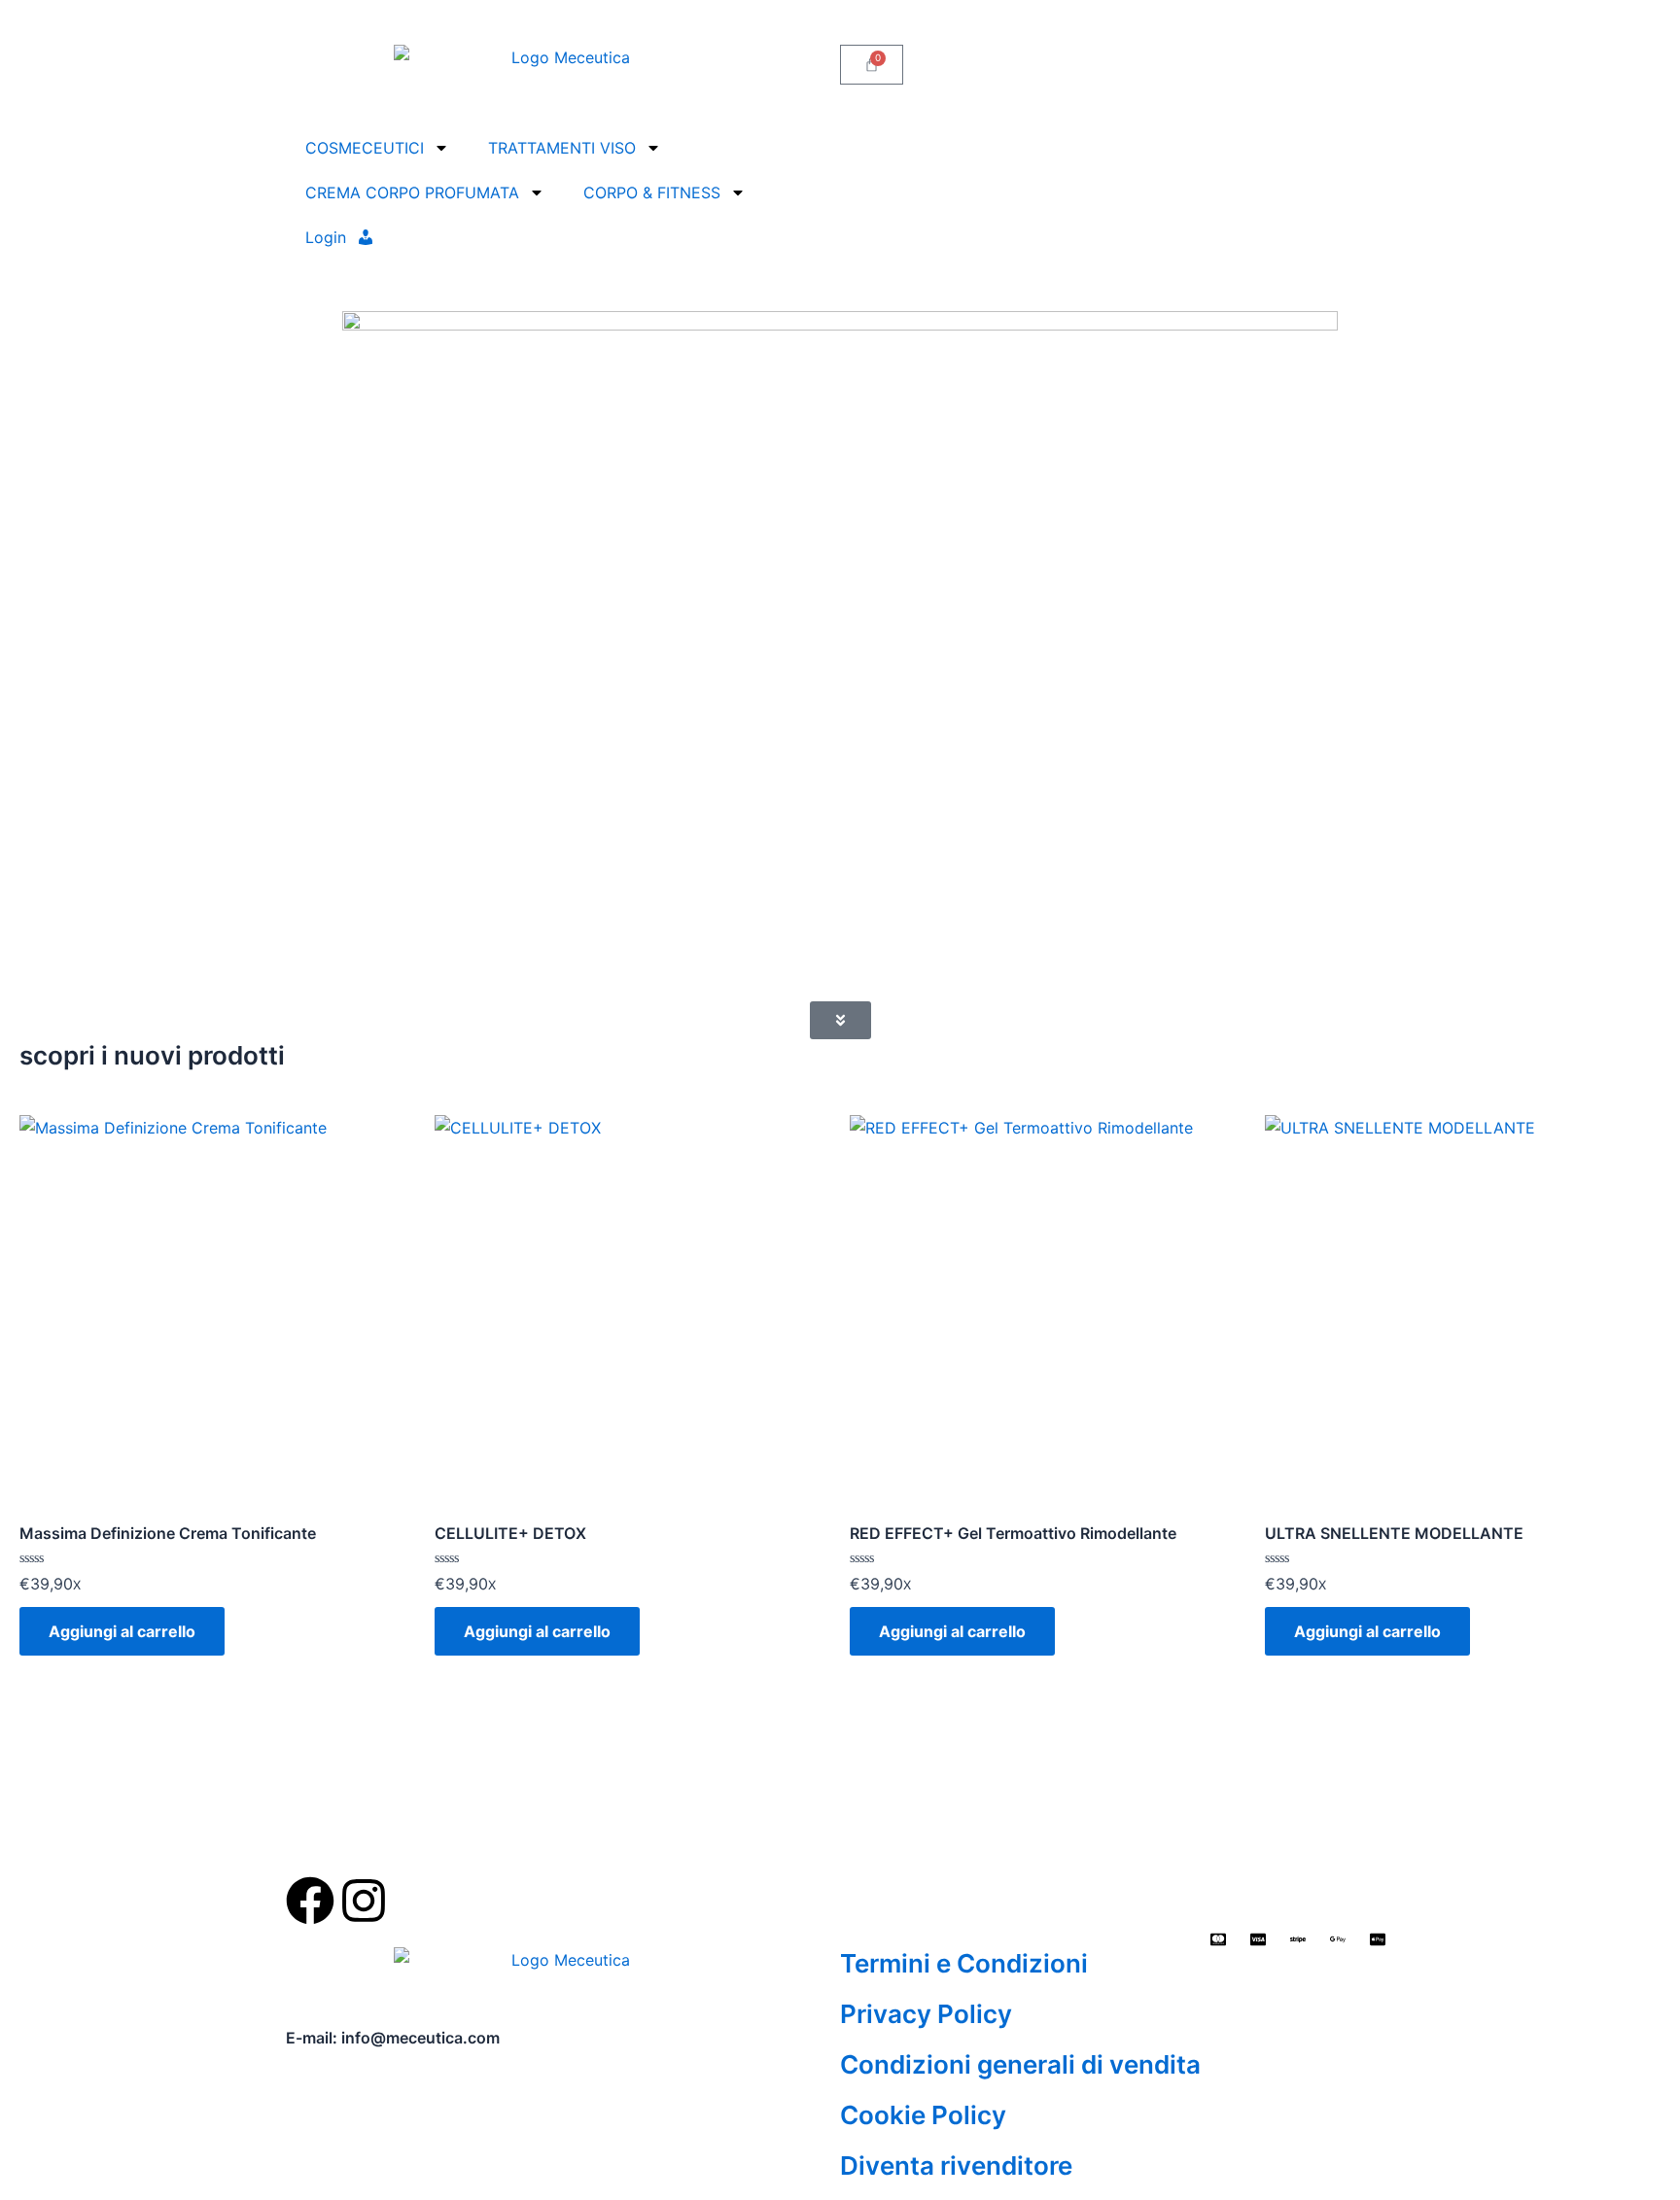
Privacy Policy (926, 2014)
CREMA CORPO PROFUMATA (412, 192)
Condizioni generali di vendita (1020, 2064)
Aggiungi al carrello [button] (122, 1631)
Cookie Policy (923, 2115)
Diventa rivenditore (956, 2165)
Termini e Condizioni (964, 1963)
